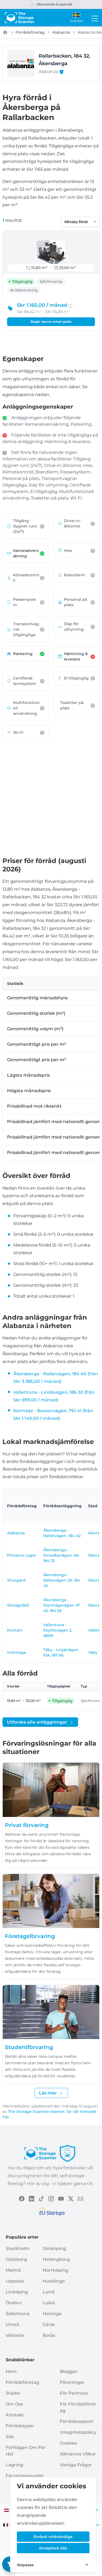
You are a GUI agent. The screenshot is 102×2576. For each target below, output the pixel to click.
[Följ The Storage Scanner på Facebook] (22, 2198)
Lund (49, 2292)
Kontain (15, 1630)
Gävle (49, 2324)
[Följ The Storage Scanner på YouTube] (61, 2198)
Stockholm (18, 2248)
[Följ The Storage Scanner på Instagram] (51, 2198)
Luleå (49, 2303)
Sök (10, 2437)
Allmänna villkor (78, 2454)
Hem (11, 2371)
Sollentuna (18, 2314)
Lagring (14, 2465)
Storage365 (18, 1605)
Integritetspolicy (78, 2432)
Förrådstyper (20, 2426)
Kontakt (15, 2415)
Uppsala (15, 2281)
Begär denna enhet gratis (51, 322)
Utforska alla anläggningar (37, 1722)
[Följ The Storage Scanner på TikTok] (41, 2198)
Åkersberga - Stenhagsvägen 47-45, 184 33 (62, 1605)
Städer (13, 2393)
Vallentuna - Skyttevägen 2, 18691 (58, 1630)
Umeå (13, 2324)
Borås (49, 2335)
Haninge (52, 2314)
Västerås (15, 2335)
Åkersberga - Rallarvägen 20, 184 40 (62, 1580)
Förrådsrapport (77, 2421)
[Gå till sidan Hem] (19, 18)
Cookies (68, 2443)
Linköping (17, 2292)
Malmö (13, 2270)
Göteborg (16, 2259)
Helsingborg (56, 2259)
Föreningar (72, 2382)
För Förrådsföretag (78, 2407)
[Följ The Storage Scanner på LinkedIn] (32, 2198)
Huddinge (54, 2281)
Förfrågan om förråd (26, 2451)
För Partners (74, 2393)
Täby (93, 1652)
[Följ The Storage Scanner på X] (71, 2198)
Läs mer (48, 2093)
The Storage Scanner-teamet (36, 2112)
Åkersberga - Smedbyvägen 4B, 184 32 (61, 1555)
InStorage (17, 1652)
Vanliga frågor (76, 2465)
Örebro (14, 2303)
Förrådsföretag (30, 32)
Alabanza (61, 32)
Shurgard (16, 1580)
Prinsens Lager (22, 1555)
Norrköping (55, 2270)
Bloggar (69, 2371)
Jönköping (54, 2248)
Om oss (14, 2404)
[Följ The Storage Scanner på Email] (81, 2198)
